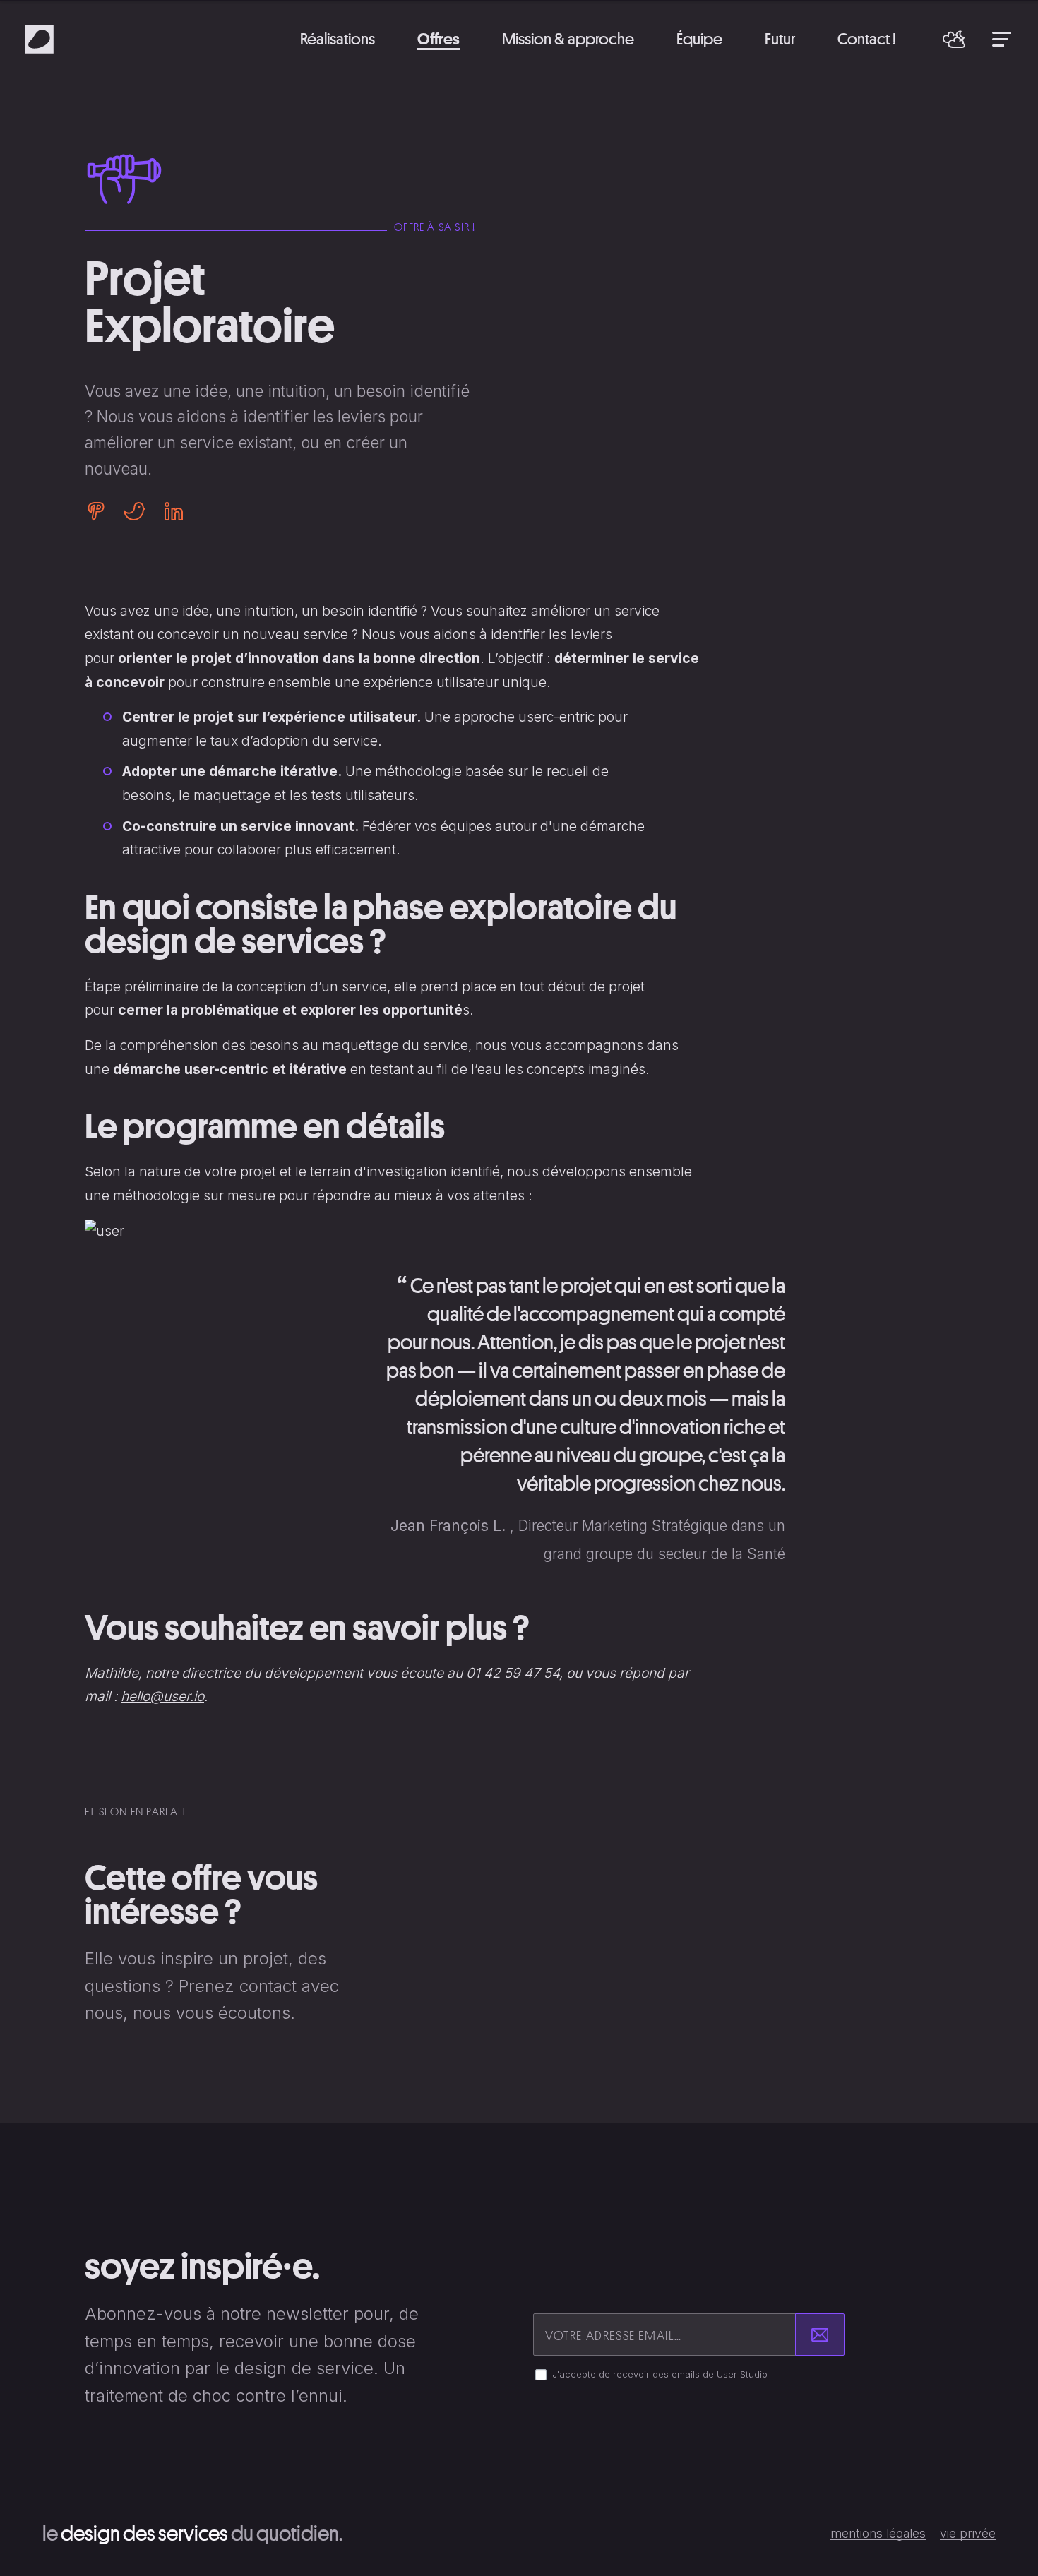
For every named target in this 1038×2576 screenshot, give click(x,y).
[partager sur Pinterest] (100, 511)
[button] (954, 39)
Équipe (699, 38)
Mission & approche (568, 38)
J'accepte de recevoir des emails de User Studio (660, 2374)
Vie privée (968, 2534)
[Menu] (1002, 39)
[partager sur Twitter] (135, 511)
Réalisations (338, 38)
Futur (780, 38)
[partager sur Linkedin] (169, 511)
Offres (439, 38)
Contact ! (867, 38)
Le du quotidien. (192, 2533)
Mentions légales (878, 2534)
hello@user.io (162, 1696)
